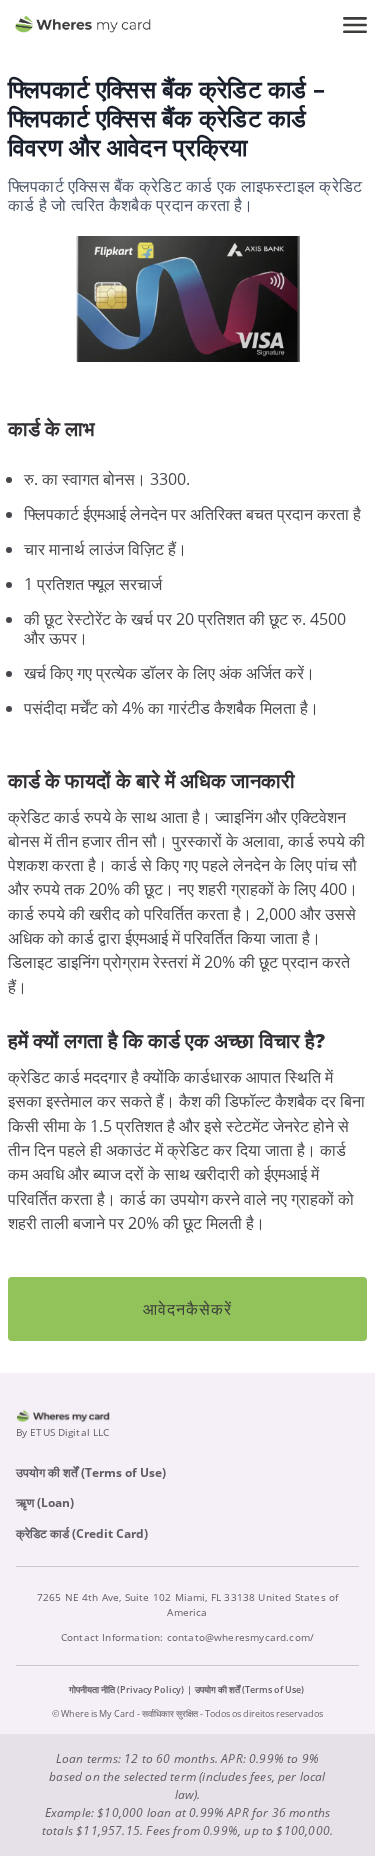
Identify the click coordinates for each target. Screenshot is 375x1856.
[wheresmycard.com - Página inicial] (83, 25)
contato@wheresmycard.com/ (241, 1637)
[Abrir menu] (355, 25)
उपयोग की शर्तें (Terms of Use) (91, 1472)
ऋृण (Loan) (45, 1502)
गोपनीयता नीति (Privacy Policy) (126, 1689)
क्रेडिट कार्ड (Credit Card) (82, 1533)
